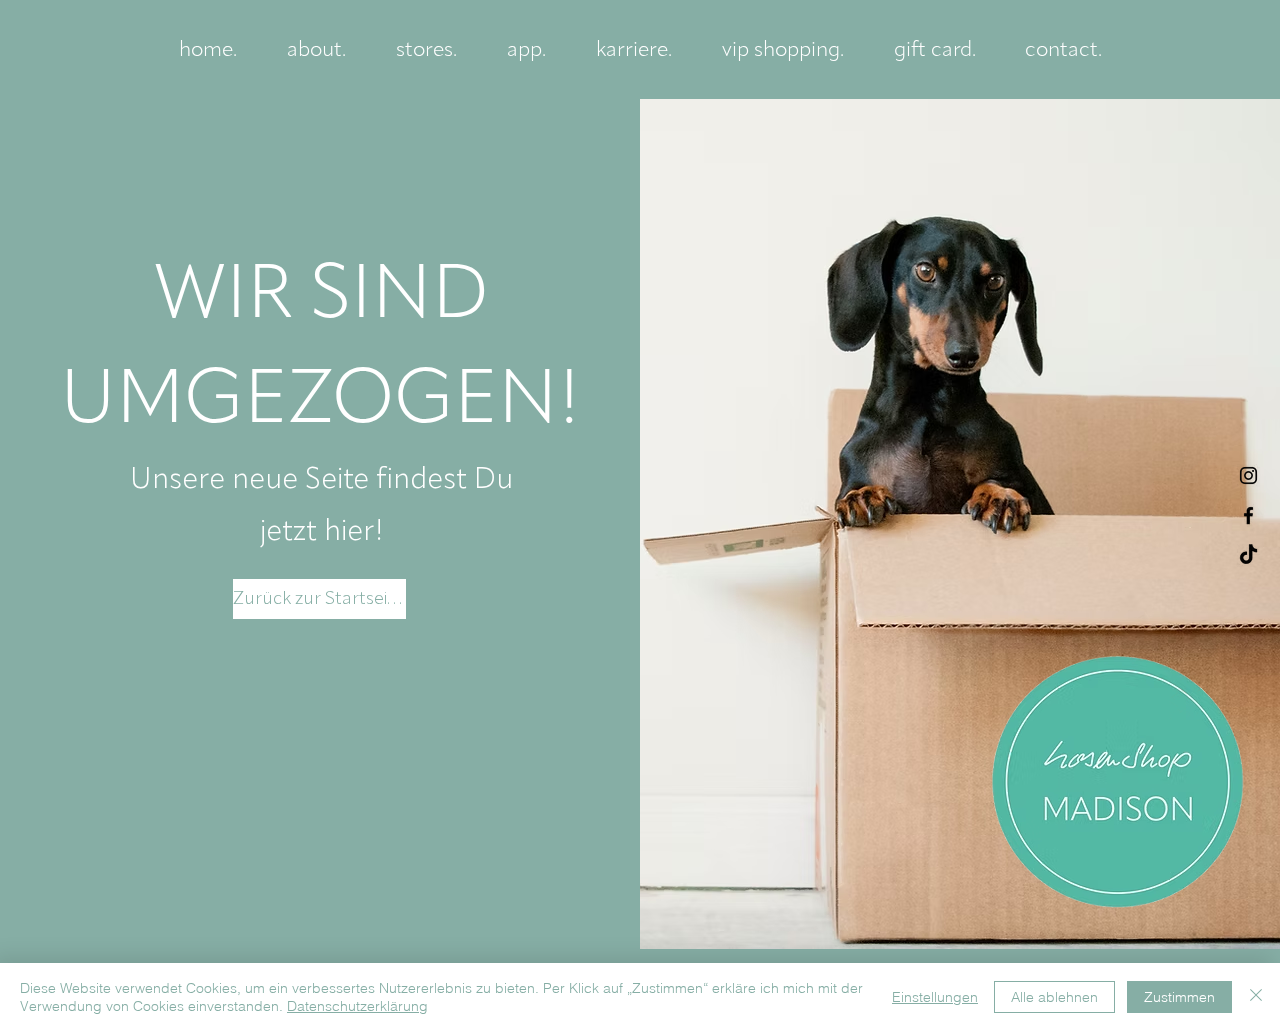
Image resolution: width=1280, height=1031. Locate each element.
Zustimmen (1179, 997)
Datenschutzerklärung (357, 1006)
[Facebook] (1248, 515)
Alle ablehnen (1054, 997)
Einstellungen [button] (935, 997)
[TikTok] (1248, 555)
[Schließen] (1256, 997)
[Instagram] (1248, 475)
